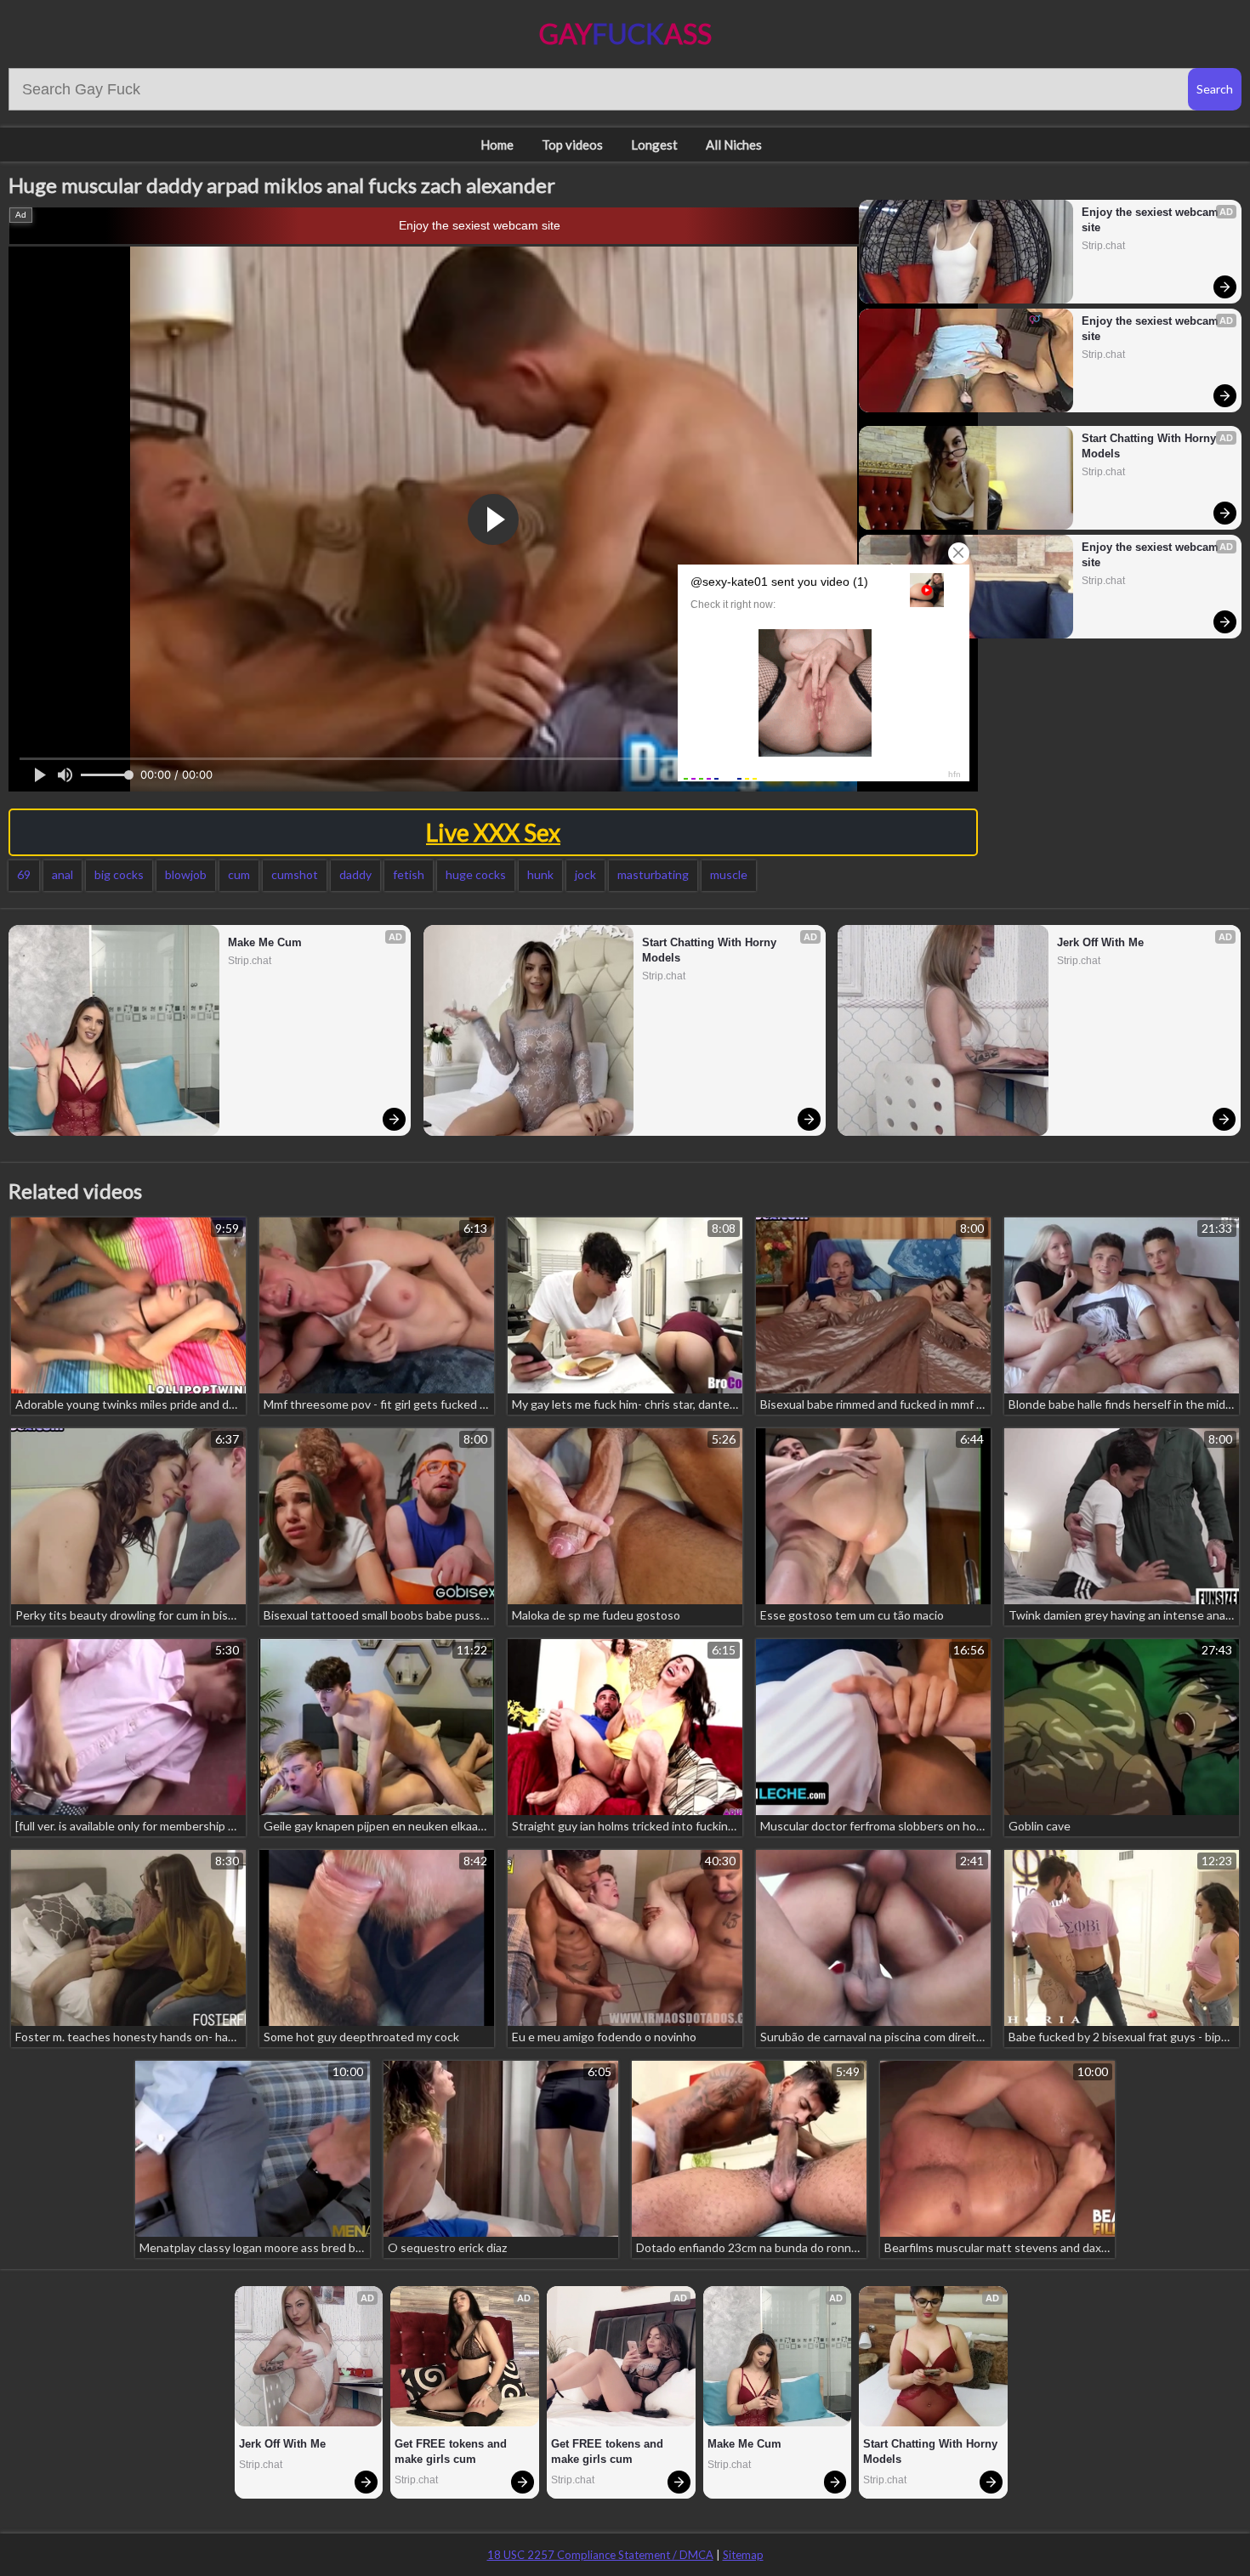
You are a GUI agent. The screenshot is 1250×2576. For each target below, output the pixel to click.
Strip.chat (1103, 246)
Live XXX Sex (493, 832)
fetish (409, 874)
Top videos (572, 145)
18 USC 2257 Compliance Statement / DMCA (600, 2555)
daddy (355, 874)
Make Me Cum (265, 942)
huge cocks (476, 874)
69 (24, 874)
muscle (729, 874)
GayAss (625, 34)
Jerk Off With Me (1100, 942)
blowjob (186, 874)
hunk (540, 874)
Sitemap (743, 2555)
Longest (654, 145)
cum (239, 874)
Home (497, 145)
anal (62, 874)
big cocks (119, 874)
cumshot (295, 874)
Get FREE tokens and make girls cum (452, 2451)
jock (585, 874)
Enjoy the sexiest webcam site (480, 225)
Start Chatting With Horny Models (1151, 446)
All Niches (734, 145)
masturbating (653, 874)
